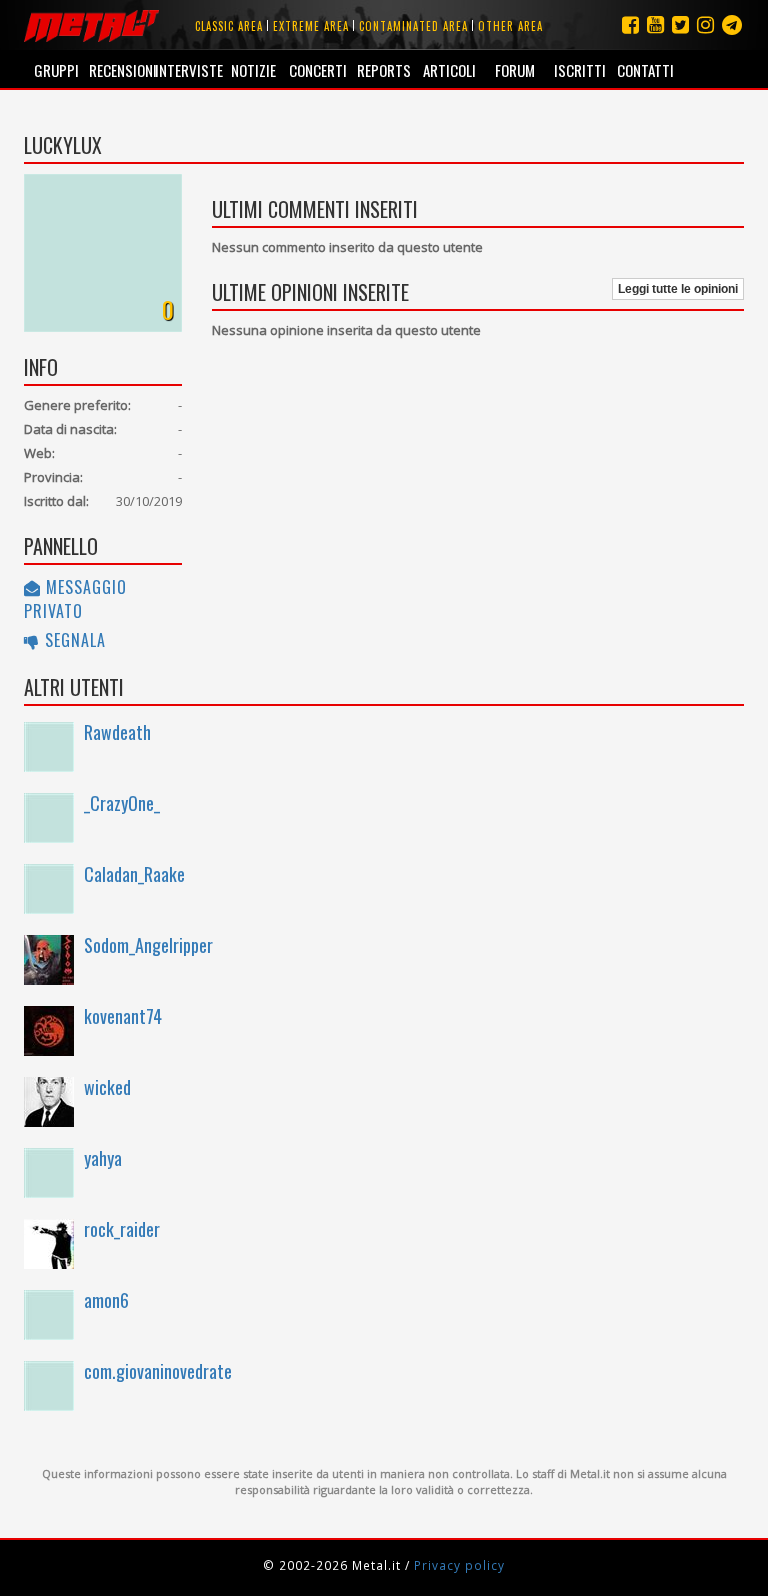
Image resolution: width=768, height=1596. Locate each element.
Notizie (253, 70)
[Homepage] (91, 25)
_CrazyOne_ (122, 803)
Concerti (318, 70)
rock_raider (122, 1229)
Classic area (229, 26)
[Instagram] (732, 24)
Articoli (449, 70)
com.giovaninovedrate (158, 1371)
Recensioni (121, 70)
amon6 (106, 1300)
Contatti (645, 70)
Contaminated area (413, 26)
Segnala (73, 640)
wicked (107, 1087)
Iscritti (580, 70)
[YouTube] (655, 24)
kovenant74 (123, 1016)
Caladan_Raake (134, 874)
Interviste (187, 70)
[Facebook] (630, 24)
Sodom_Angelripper (148, 945)
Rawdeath (117, 732)
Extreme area (311, 26)
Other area (510, 26)
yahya (103, 1158)
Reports (384, 70)
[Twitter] (680, 24)
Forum (515, 70)
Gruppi (56, 70)
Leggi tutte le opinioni (678, 289)
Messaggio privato (75, 599)
